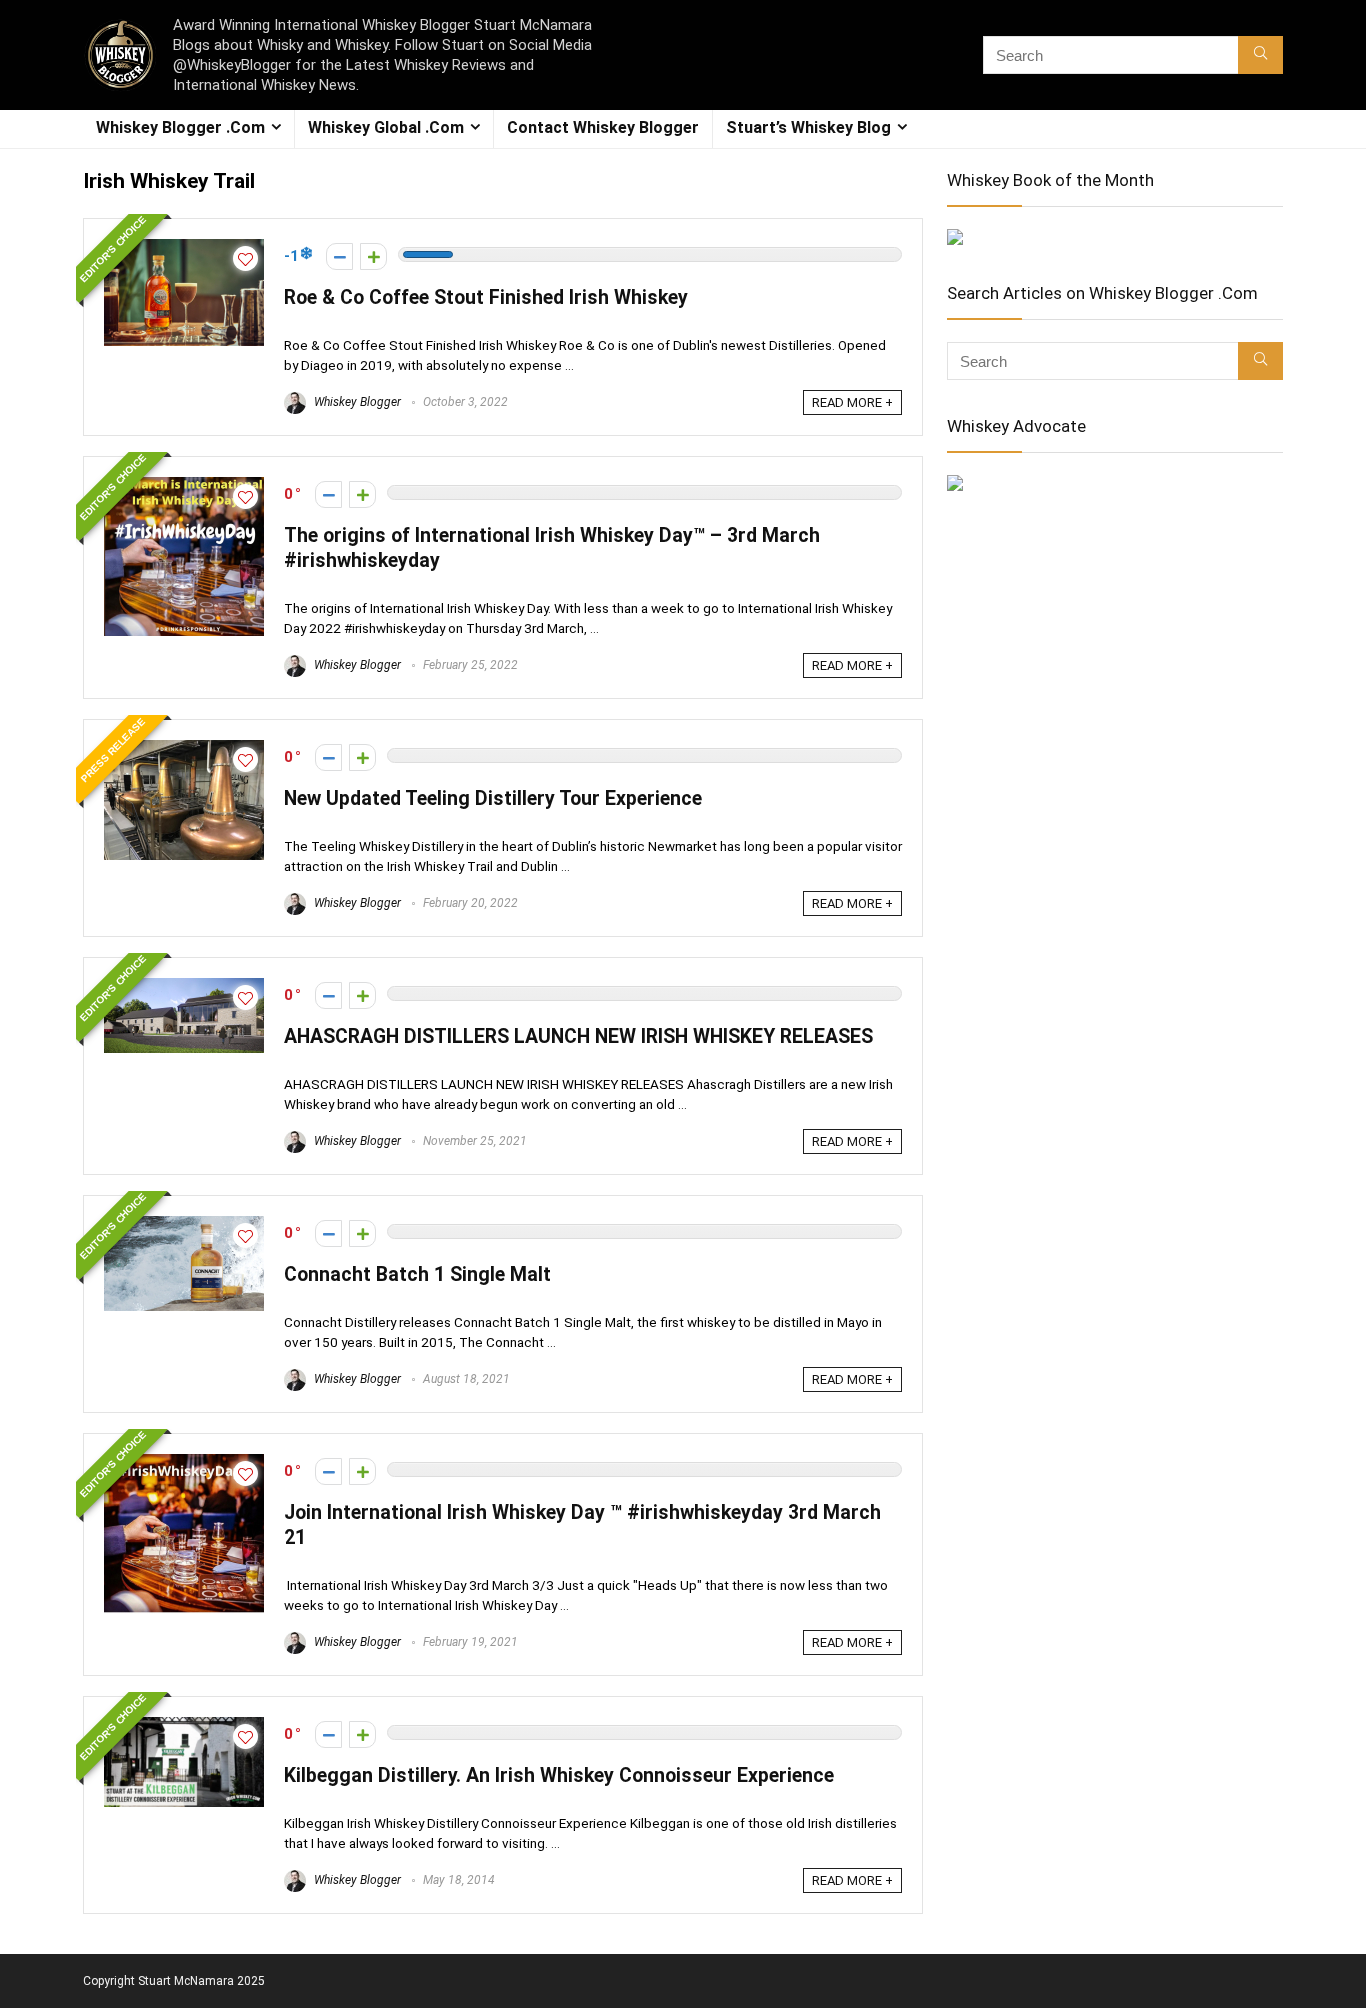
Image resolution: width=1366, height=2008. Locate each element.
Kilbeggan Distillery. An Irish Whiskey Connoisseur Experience (559, 1775)
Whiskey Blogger (356, 402)
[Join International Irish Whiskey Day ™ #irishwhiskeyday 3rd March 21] (184, 1463)
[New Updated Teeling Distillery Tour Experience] (184, 749)
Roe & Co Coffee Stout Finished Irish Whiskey (486, 297)
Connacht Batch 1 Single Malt (417, 1274)
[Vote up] (373, 256)
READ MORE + (852, 402)
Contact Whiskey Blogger (603, 127)
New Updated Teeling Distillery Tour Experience (493, 798)
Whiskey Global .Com (386, 127)
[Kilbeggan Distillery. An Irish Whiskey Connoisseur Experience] (184, 1726)
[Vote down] (339, 256)
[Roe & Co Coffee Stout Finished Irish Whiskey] (184, 248)
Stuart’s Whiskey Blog (808, 127)
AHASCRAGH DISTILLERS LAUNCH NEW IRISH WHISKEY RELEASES (578, 1036)
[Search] (1260, 55)
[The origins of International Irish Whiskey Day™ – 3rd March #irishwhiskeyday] (184, 486)
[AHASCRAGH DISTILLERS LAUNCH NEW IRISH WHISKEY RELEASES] (184, 987)
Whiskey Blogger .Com (180, 127)
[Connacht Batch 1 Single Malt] (184, 1225)
